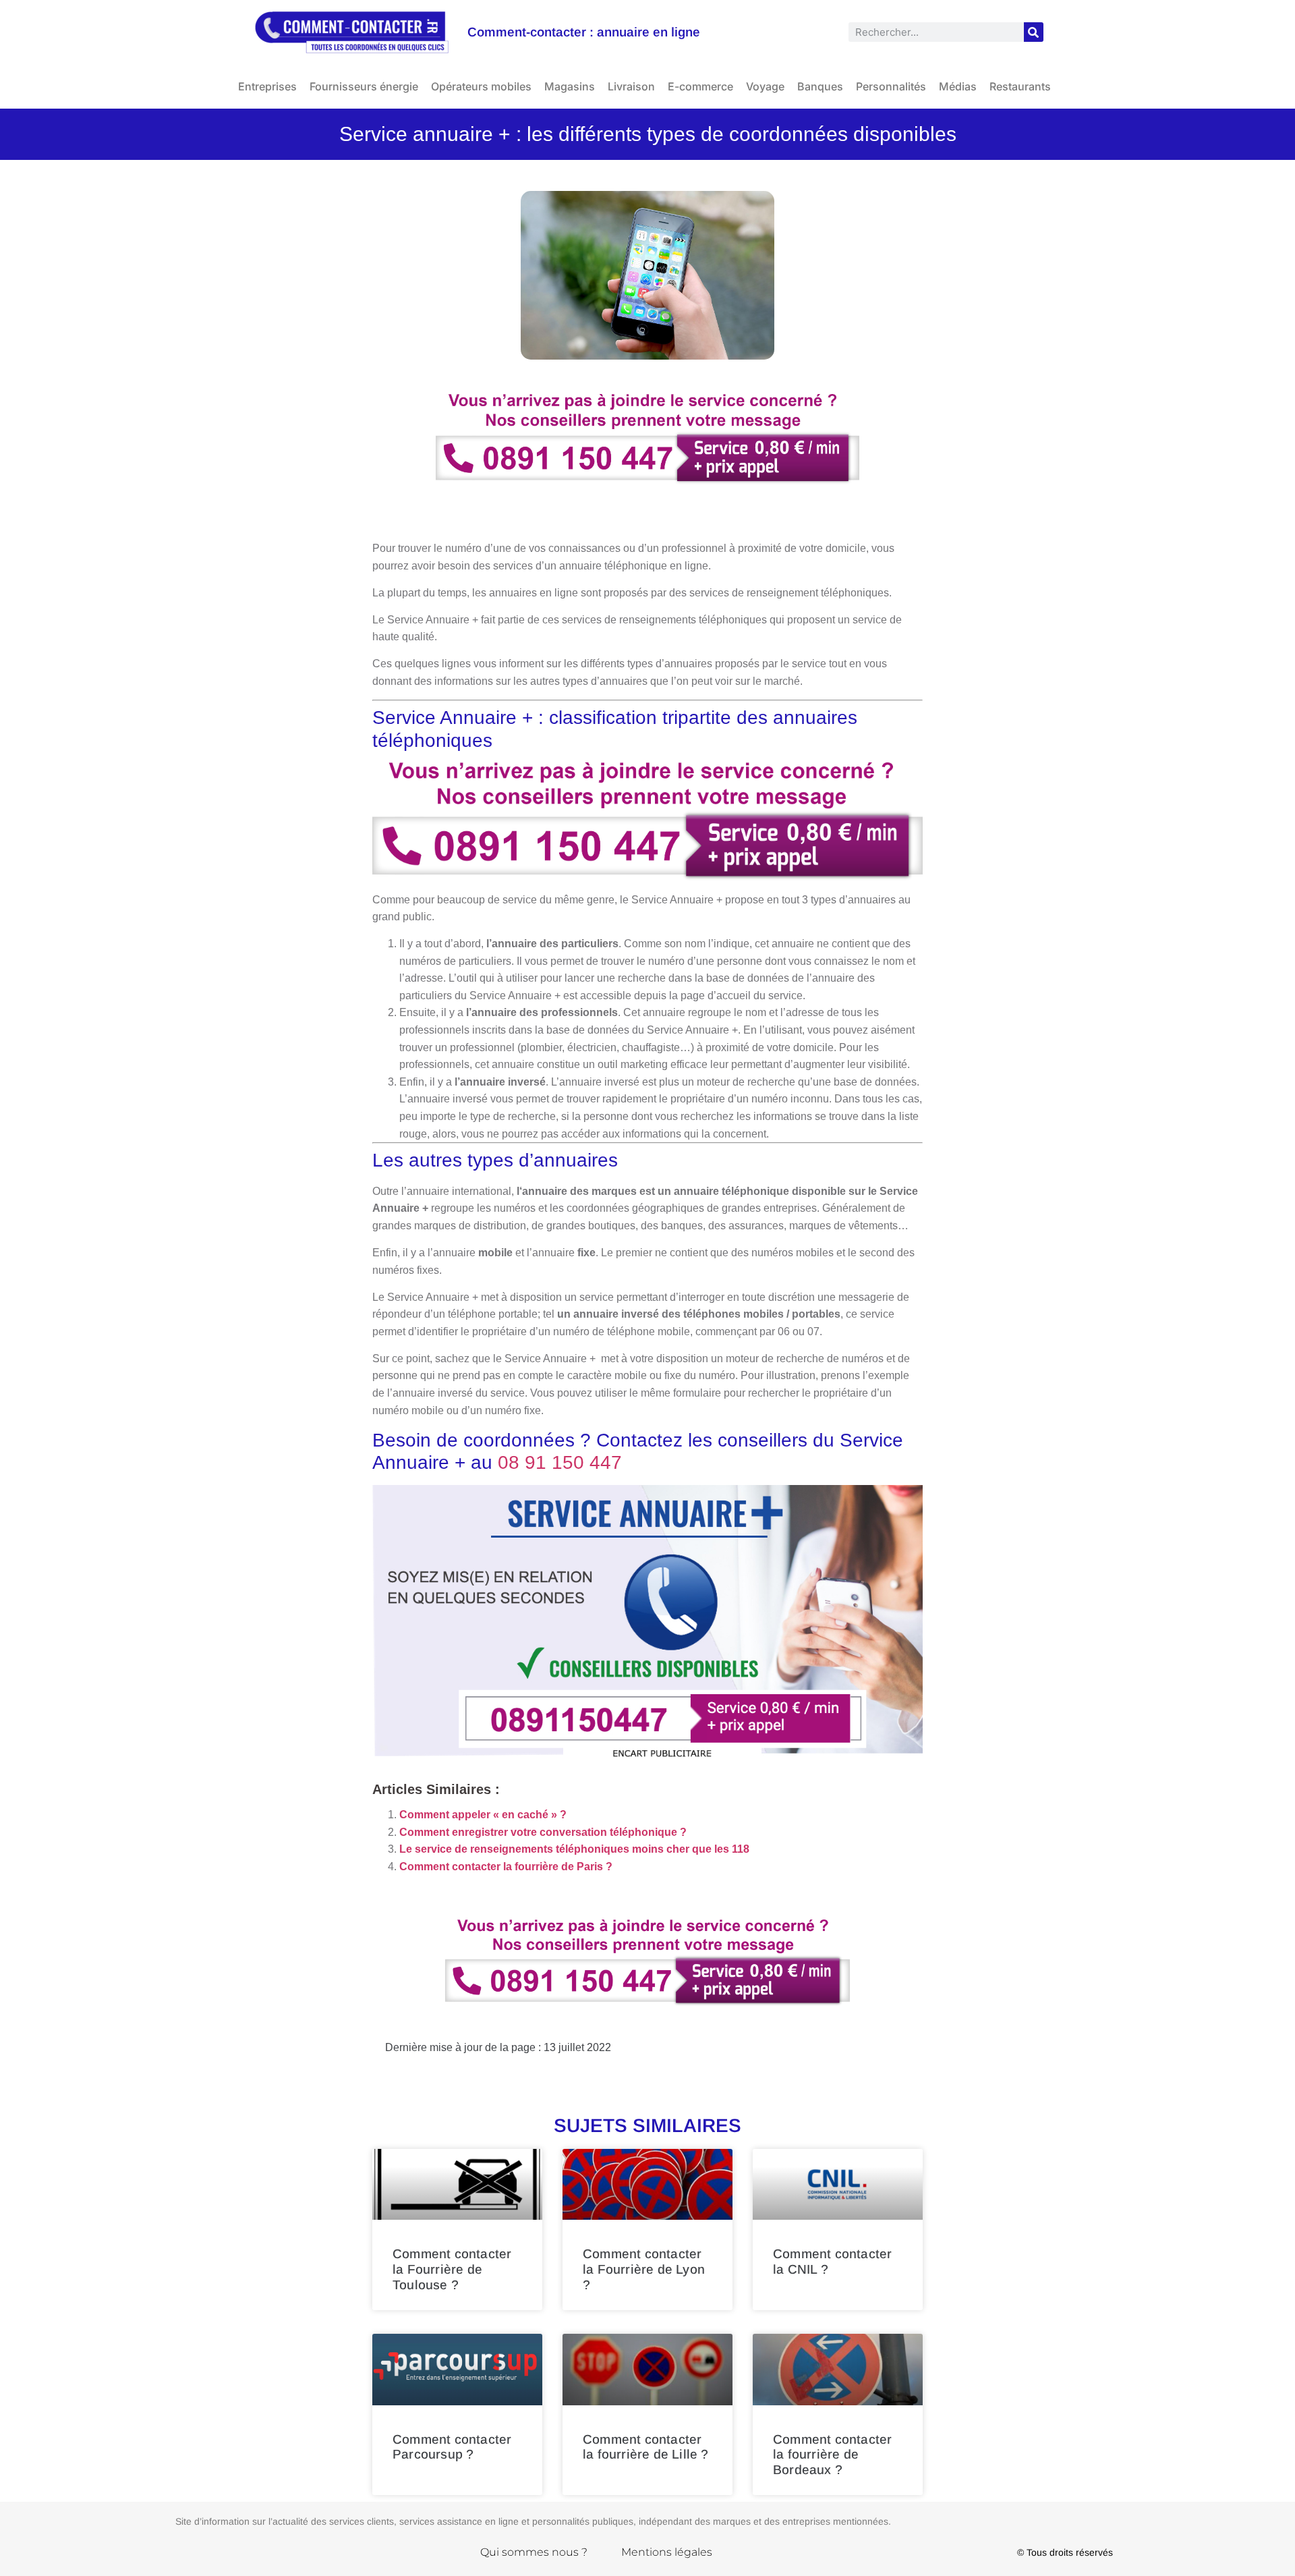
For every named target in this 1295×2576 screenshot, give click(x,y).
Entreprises (267, 86)
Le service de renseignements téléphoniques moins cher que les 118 (574, 1849)
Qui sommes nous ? (534, 2552)
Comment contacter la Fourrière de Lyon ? (644, 2269)
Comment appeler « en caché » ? (483, 1815)
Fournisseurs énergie (364, 86)
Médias (958, 86)
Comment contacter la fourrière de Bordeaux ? (832, 2455)
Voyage (765, 86)
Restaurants (1020, 86)
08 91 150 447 (560, 1462)
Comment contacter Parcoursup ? (452, 2447)
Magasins (570, 86)
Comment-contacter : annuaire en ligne (584, 32)
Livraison (631, 86)
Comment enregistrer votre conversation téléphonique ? (543, 1832)
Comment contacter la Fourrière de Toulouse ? (452, 2269)
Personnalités (891, 86)
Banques (820, 86)
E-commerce (700, 86)
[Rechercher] (1034, 32)
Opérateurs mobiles (481, 86)
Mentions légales (667, 2552)
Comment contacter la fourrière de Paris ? (506, 1867)
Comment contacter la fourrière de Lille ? (646, 2447)
